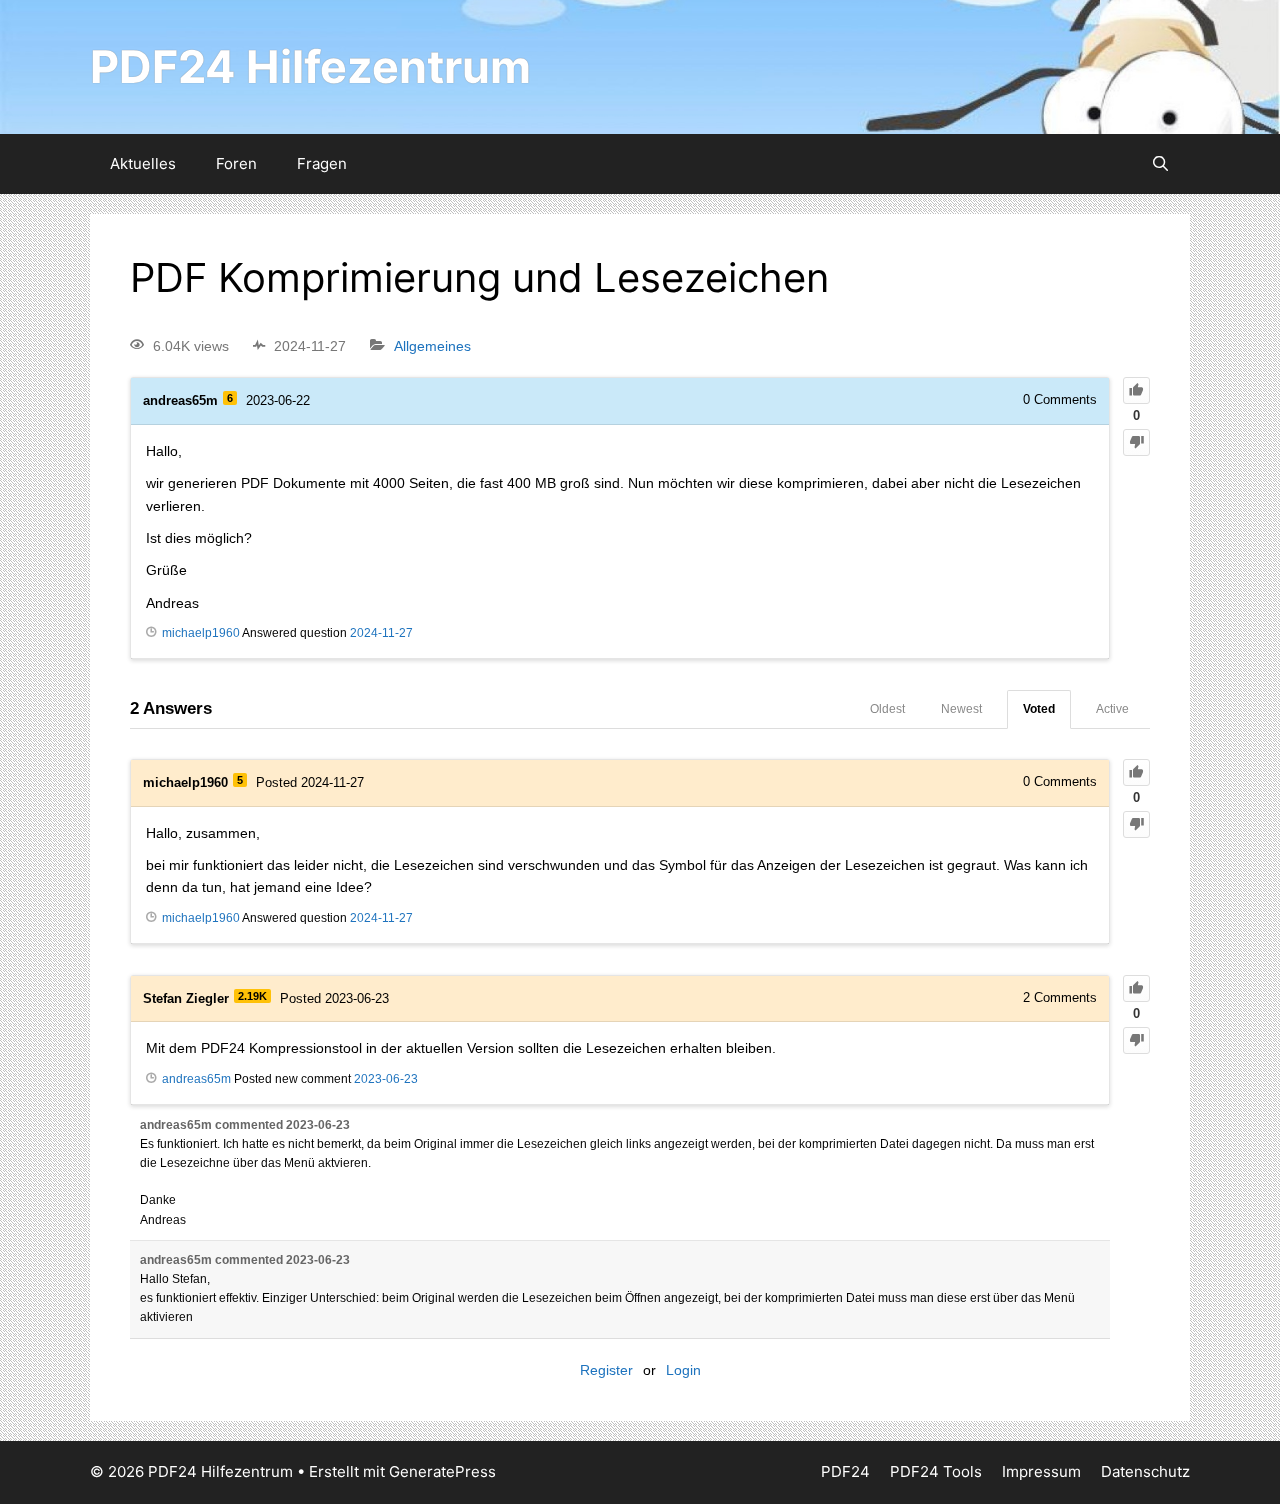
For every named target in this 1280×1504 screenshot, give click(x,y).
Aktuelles (143, 163)
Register (606, 1370)
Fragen (322, 163)
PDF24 (845, 1471)
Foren (236, 163)
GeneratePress (442, 1471)
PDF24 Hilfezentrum (310, 66)
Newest (961, 709)
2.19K (252, 996)
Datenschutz (1145, 1471)
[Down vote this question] (1136, 442)
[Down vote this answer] (1136, 824)
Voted (1039, 709)
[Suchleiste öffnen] (1160, 164)
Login (683, 1370)
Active (1112, 709)
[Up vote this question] (1136, 390)
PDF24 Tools (936, 1471)
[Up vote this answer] (1136, 772)
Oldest (887, 709)
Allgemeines (432, 346)
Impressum (1041, 1471)
